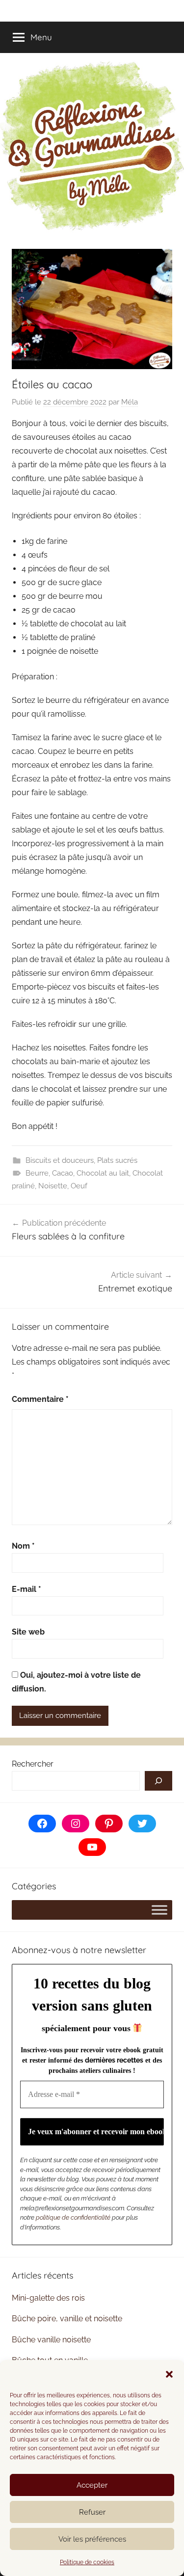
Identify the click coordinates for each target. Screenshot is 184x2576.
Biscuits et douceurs (60, 1160)
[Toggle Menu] (159, 1910)
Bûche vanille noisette (51, 2340)
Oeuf (79, 1186)
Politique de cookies (87, 2562)
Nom (23, 1546)
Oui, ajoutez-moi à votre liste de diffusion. (76, 1682)
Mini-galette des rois (48, 2298)
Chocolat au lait (103, 1173)
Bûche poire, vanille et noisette (67, 2319)
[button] (169, 2374)
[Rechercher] (158, 1781)
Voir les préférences (92, 2539)
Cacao (63, 1173)
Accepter (92, 2485)
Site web (28, 1632)
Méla (130, 402)
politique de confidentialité (73, 2217)
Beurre (37, 1173)
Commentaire (40, 1399)
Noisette (53, 1186)
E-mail (26, 1589)
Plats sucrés (117, 1160)
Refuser (92, 2512)
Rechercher (33, 1764)
